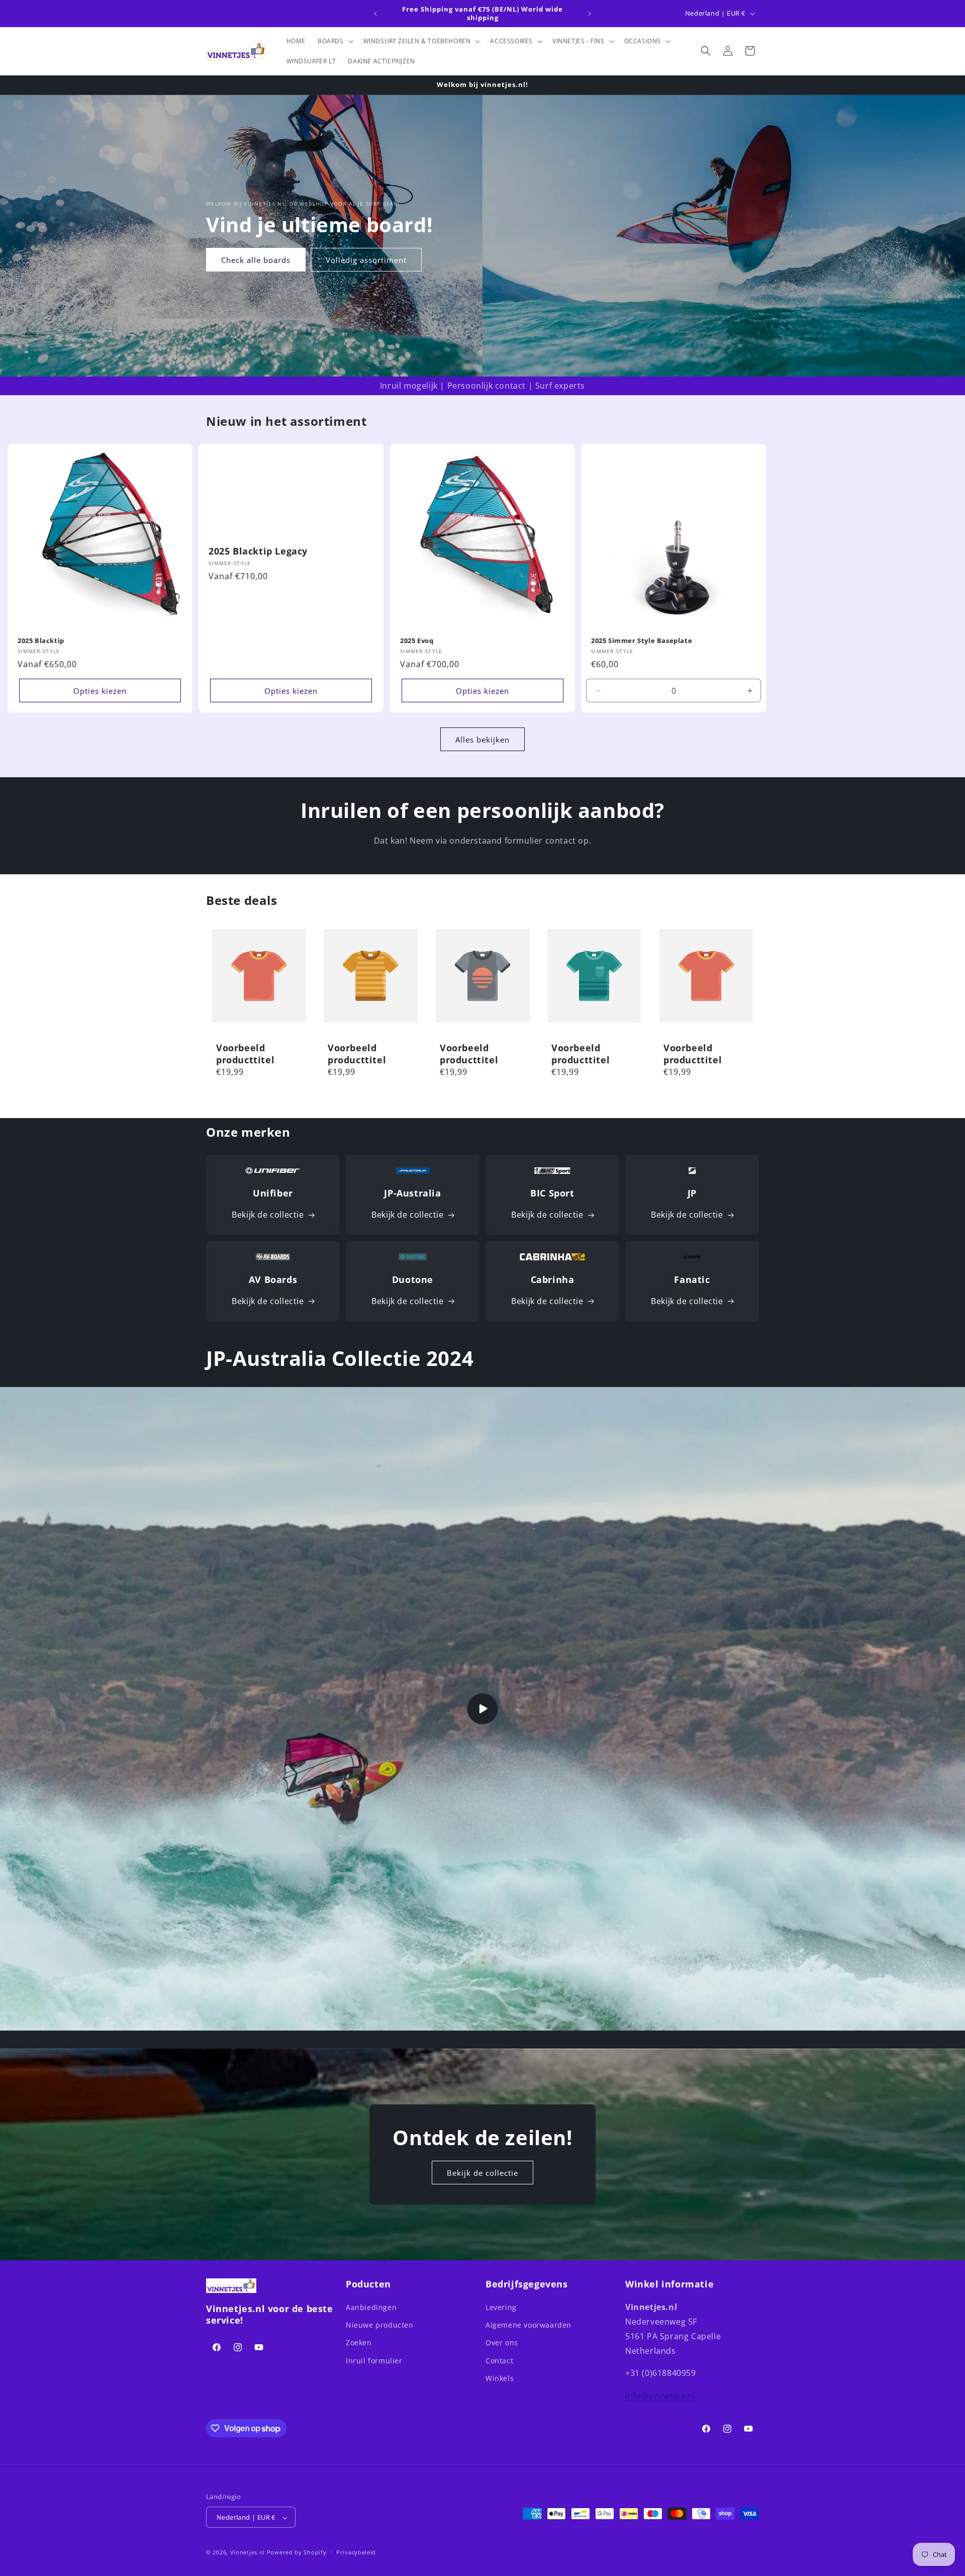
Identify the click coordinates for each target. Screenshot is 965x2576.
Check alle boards (256, 259)
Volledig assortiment (366, 259)
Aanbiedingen (371, 2307)
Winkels (500, 2378)
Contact (499, 2361)
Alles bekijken (482, 740)
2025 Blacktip (41, 641)
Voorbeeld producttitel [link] (245, 1054)
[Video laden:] (482, 1709)
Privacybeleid (356, 2552)
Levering (501, 2307)
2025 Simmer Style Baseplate (642, 641)
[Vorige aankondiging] (375, 14)
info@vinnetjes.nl (660, 2396)
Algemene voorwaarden (528, 2325)
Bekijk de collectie (268, 1215)
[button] (334, 41)
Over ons (502, 2343)
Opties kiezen (100, 691)
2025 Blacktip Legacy (258, 551)
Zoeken (359, 2343)
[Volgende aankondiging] (590, 14)
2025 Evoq (417, 641)
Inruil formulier (374, 2361)
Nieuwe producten (380, 2325)
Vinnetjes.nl (248, 2553)
